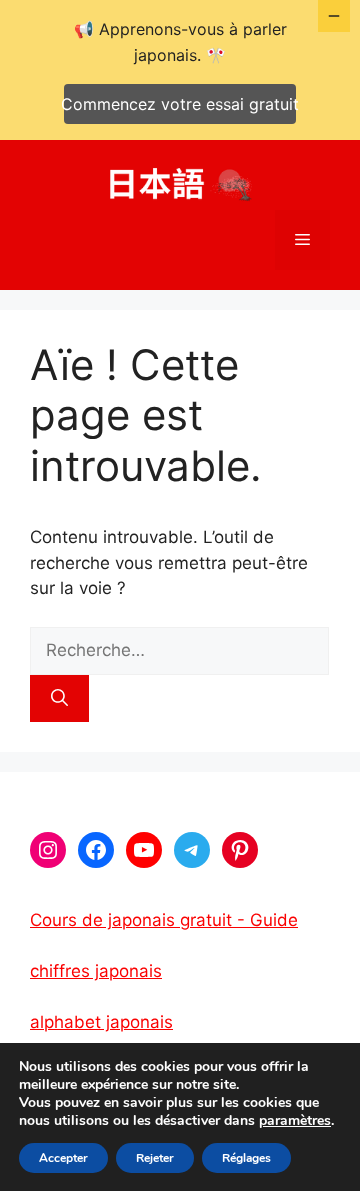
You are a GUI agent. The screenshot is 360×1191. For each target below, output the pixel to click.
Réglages (246, 1158)
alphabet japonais (101, 1022)
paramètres (295, 1121)
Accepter (63, 1158)
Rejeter (155, 1158)
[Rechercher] (59, 699)
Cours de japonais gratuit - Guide (164, 920)
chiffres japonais (96, 971)
